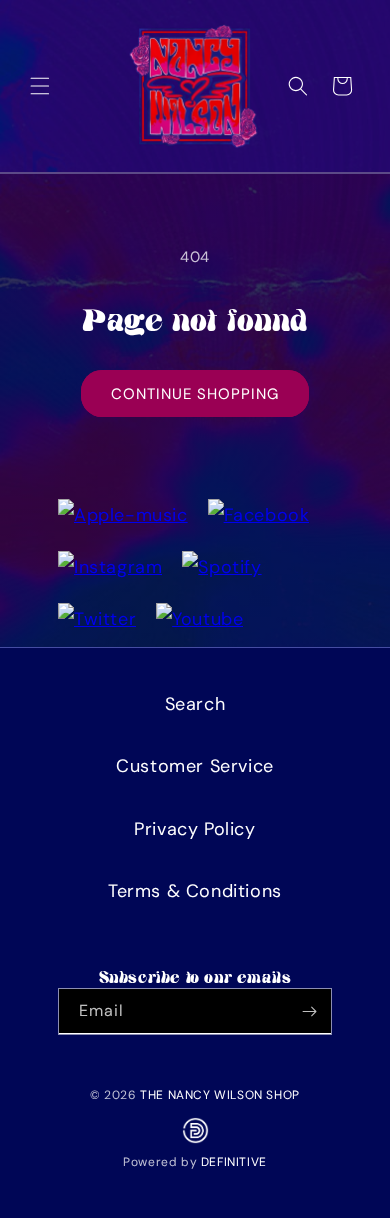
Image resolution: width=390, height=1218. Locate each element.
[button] (40, 86)
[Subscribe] (309, 1011)
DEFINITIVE (234, 1162)
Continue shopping (195, 394)
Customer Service (195, 766)
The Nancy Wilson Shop (220, 1095)
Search (195, 704)
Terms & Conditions (195, 891)
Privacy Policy (194, 829)
